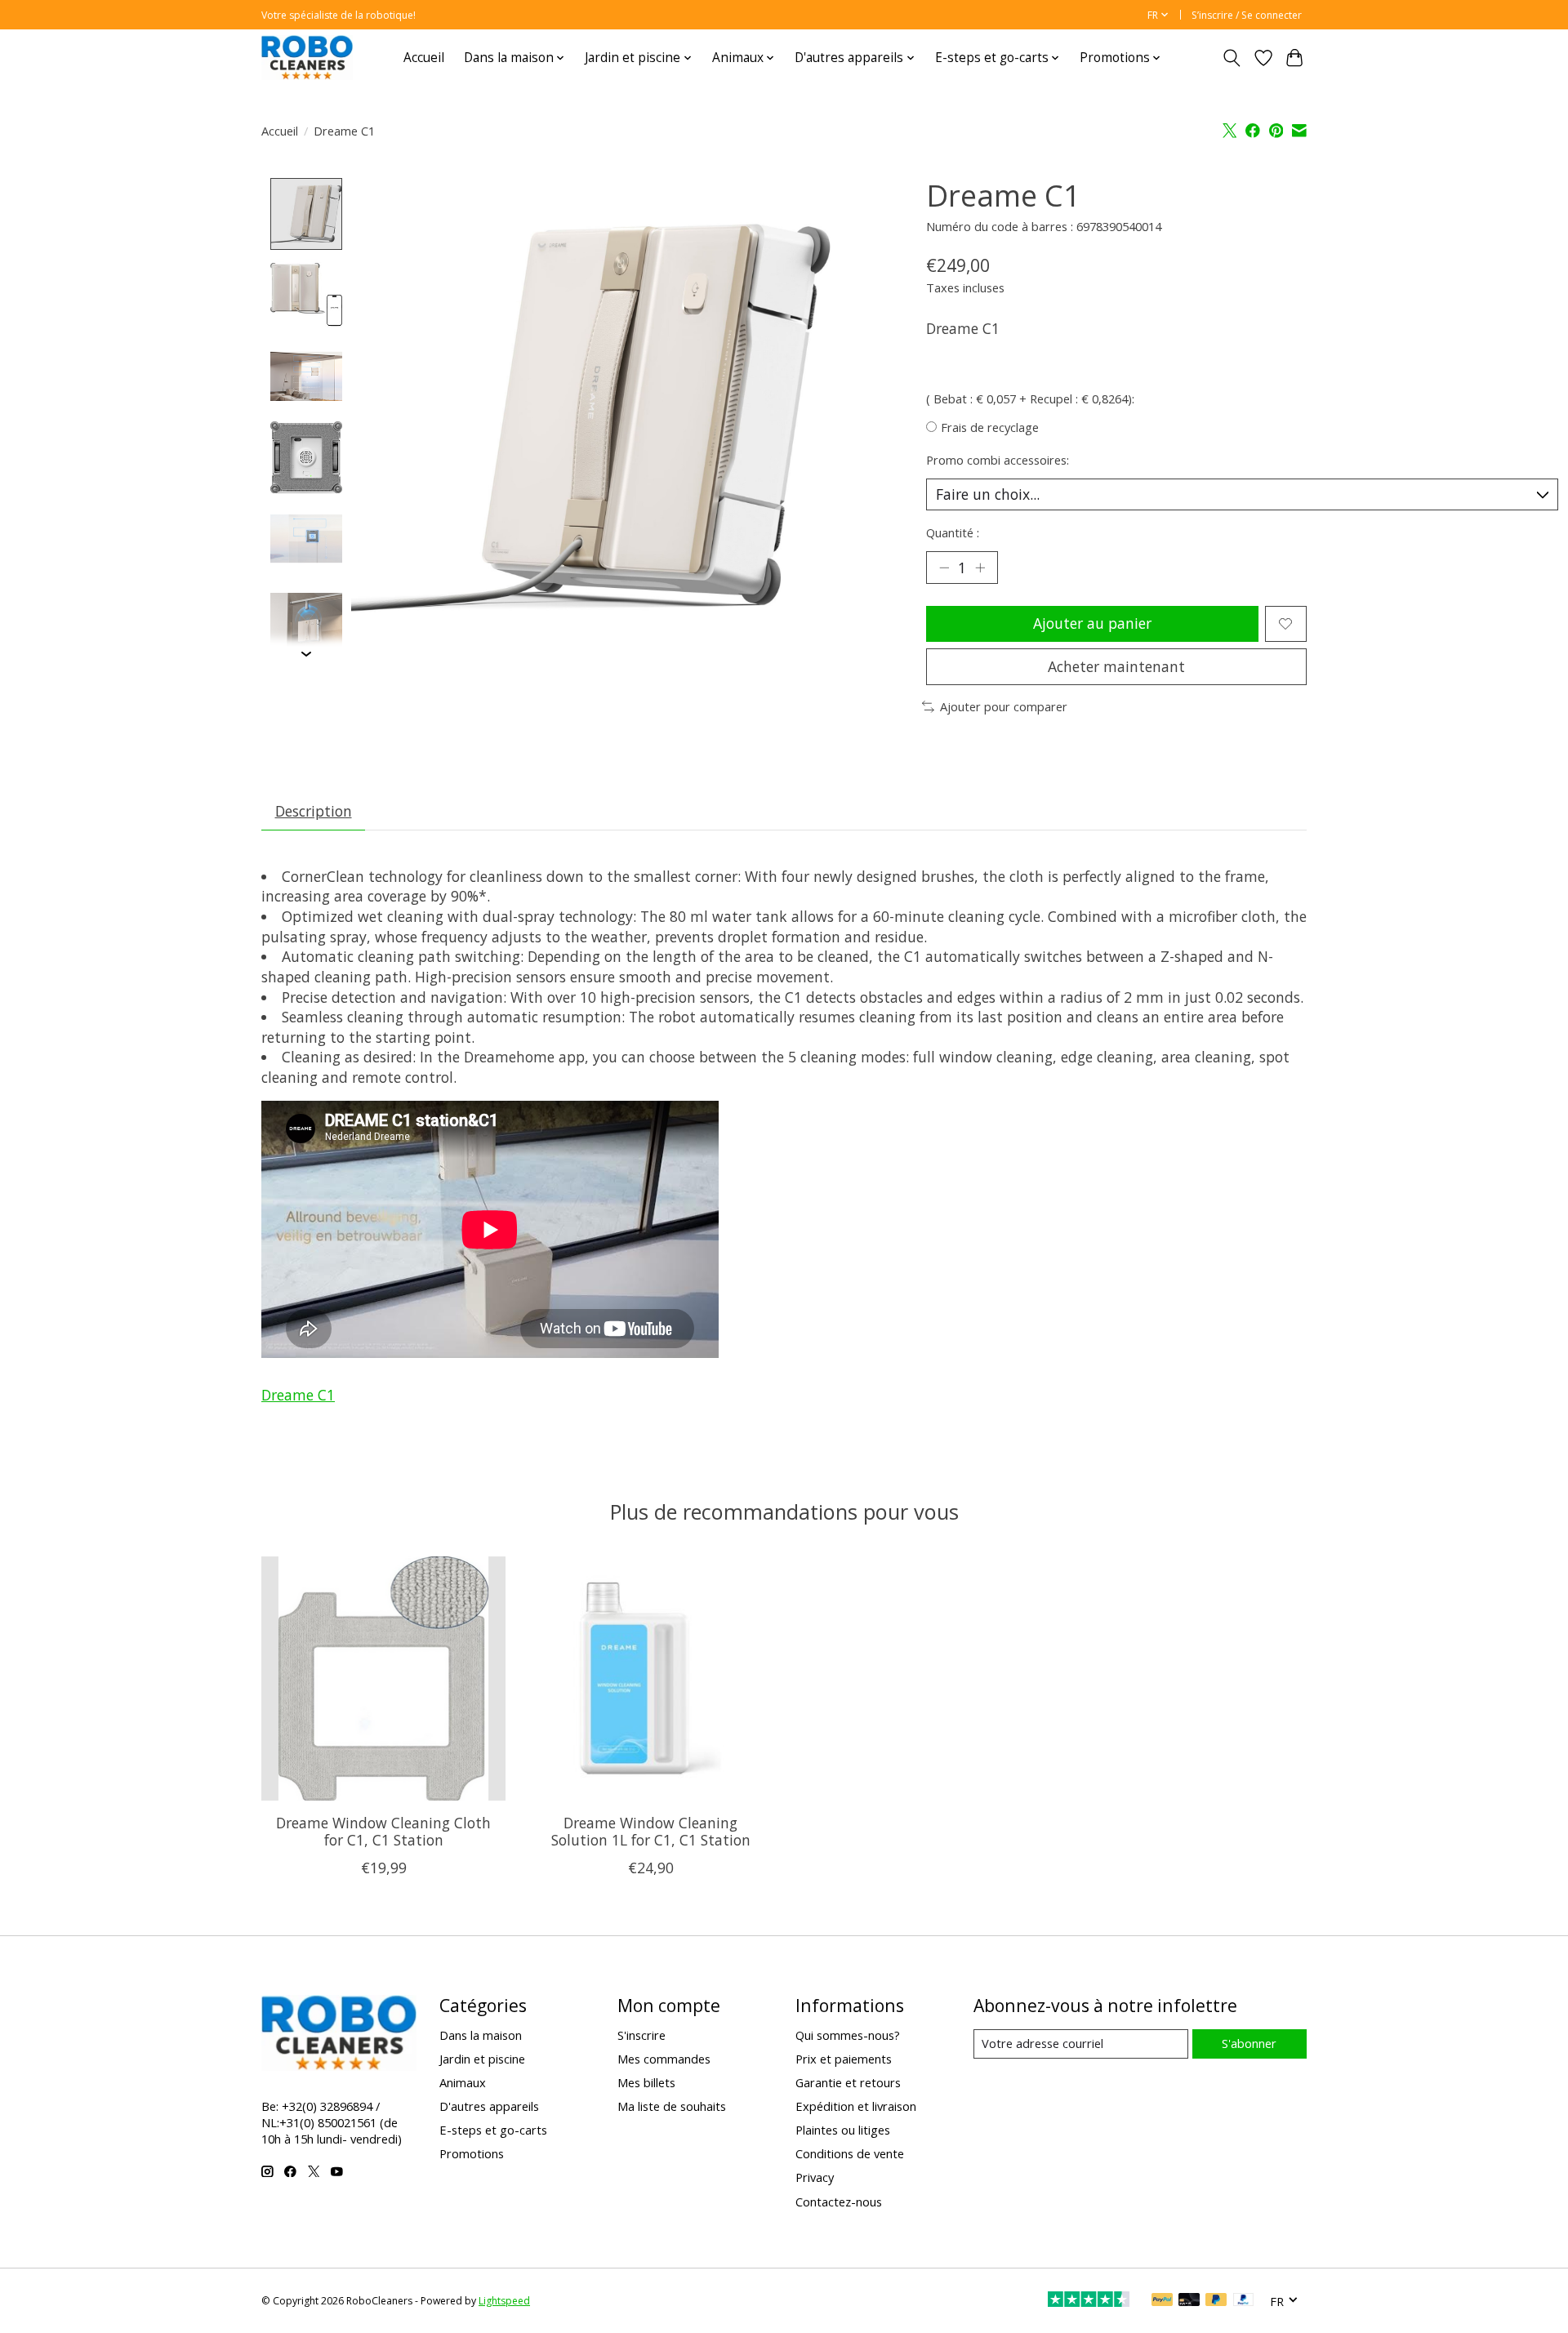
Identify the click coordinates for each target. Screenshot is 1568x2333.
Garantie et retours (848, 2082)
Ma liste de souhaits (672, 2106)
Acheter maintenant (1116, 666)
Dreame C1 (298, 1395)
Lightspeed (504, 2301)
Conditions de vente (850, 2153)
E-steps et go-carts (493, 2130)
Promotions (472, 2153)
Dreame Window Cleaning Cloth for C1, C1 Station (383, 1831)
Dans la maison (481, 2035)
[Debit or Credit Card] (1189, 2301)
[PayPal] (1162, 2301)
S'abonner (1249, 2043)
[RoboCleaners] (307, 58)
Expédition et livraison (856, 2106)
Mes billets (646, 2082)
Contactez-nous (839, 2202)
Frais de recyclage (990, 427)
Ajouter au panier (1092, 623)
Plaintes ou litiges (843, 2130)
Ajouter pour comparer (1004, 706)
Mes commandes (664, 2059)
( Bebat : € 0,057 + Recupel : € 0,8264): (1030, 398)
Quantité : (953, 532)
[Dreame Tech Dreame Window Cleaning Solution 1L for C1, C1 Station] (650, 1679)
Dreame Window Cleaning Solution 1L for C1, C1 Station (651, 1831)
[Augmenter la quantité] (980, 568)
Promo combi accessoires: (998, 460)
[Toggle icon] (1232, 58)
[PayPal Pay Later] (1216, 2301)
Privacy (815, 2177)
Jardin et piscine (482, 2059)
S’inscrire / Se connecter (1247, 15)
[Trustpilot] (1089, 2301)
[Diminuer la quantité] (944, 568)
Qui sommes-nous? (848, 2035)
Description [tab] (314, 811)
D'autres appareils (489, 2106)
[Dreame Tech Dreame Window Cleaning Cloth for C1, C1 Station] (383, 1679)
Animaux (463, 2082)
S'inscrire (641, 2035)
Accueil (424, 58)
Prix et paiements (844, 2059)
